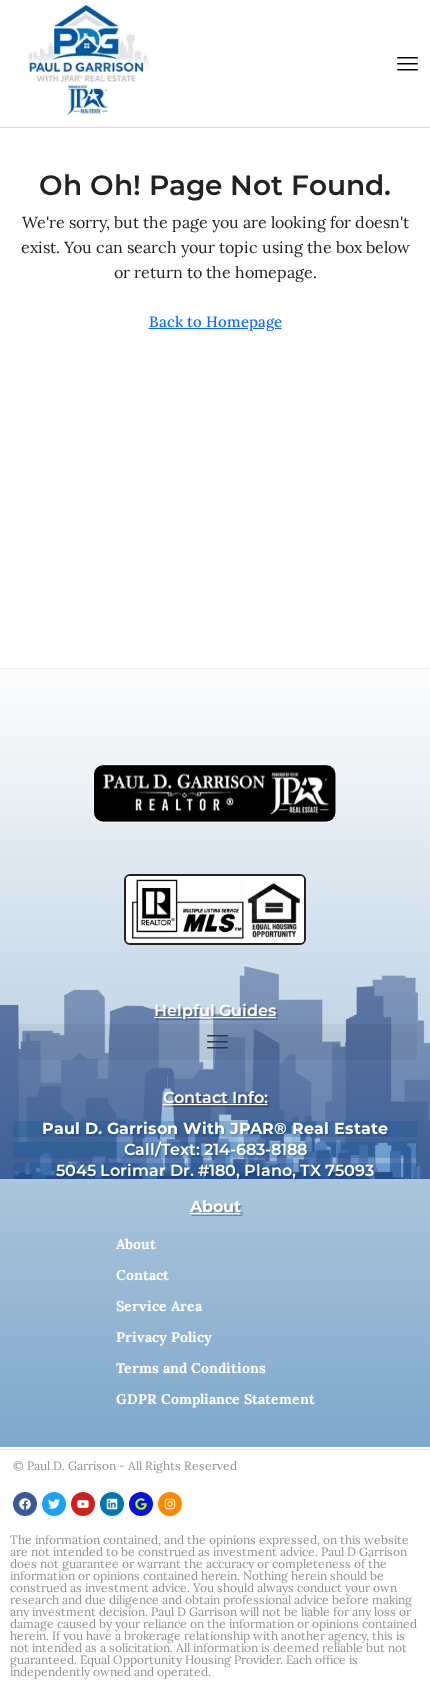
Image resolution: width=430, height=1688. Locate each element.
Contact (142, 1275)
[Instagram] (170, 1504)
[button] (408, 64)
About (136, 1244)
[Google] (141, 1504)
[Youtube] (83, 1504)
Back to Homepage (215, 321)
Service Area (159, 1306)
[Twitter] (54, 1504)
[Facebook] (25, 1504)
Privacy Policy (164, 1337)
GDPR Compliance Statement (215, 1399)
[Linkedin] (112, 1504)
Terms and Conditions (191, 1368)
